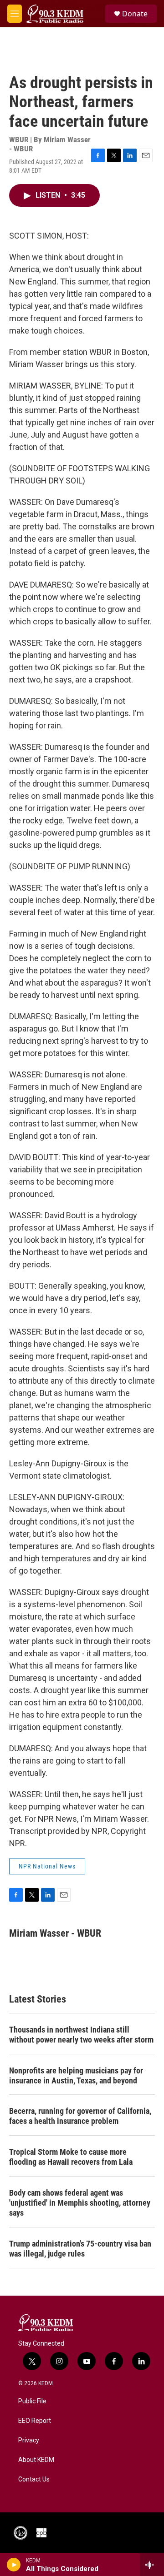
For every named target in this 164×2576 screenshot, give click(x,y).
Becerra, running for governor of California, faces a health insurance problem (80, 2116)
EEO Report (35, 2421)
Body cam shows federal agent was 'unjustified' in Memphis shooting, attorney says (80, 2203)
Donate (135, 14)
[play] (14, 2565)
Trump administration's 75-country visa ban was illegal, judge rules (80, 2249)
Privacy (29, 2440)
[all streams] (152, 2565)
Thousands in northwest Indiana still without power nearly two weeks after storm (81, 2035)
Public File (32, 2401)
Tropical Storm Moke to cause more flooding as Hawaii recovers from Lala (71, 2157)
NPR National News (47, 1866)
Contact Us (34, 2479)
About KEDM (36, 2460)
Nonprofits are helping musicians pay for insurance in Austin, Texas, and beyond (76, 2075)
